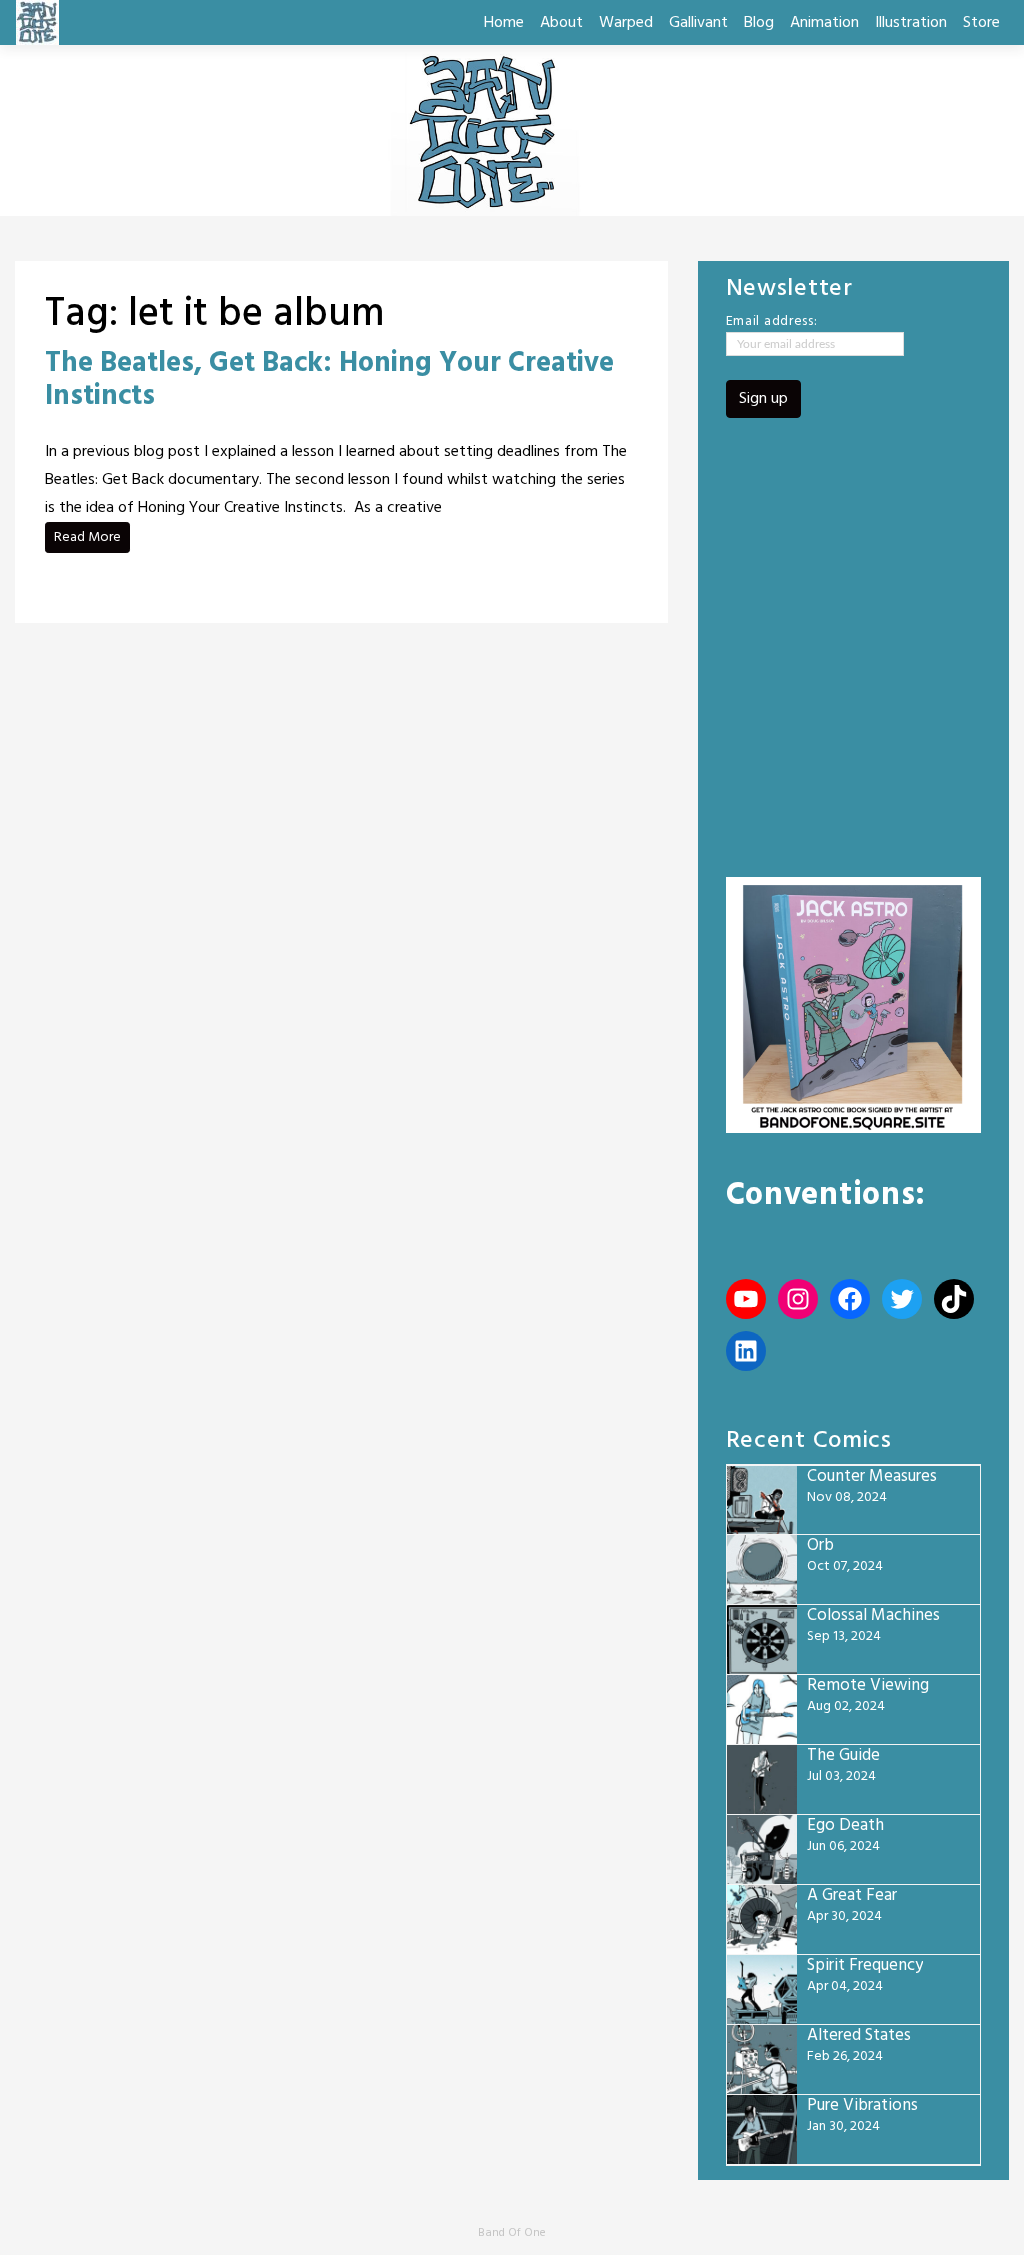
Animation (824, 23)
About (561, 23)
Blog (759, 23)
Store (981, 23)
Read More (87, 537)
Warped (626, 23)
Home (504, 23)
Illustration (911, 23)
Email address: (772, 322)
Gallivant (698, 23)
